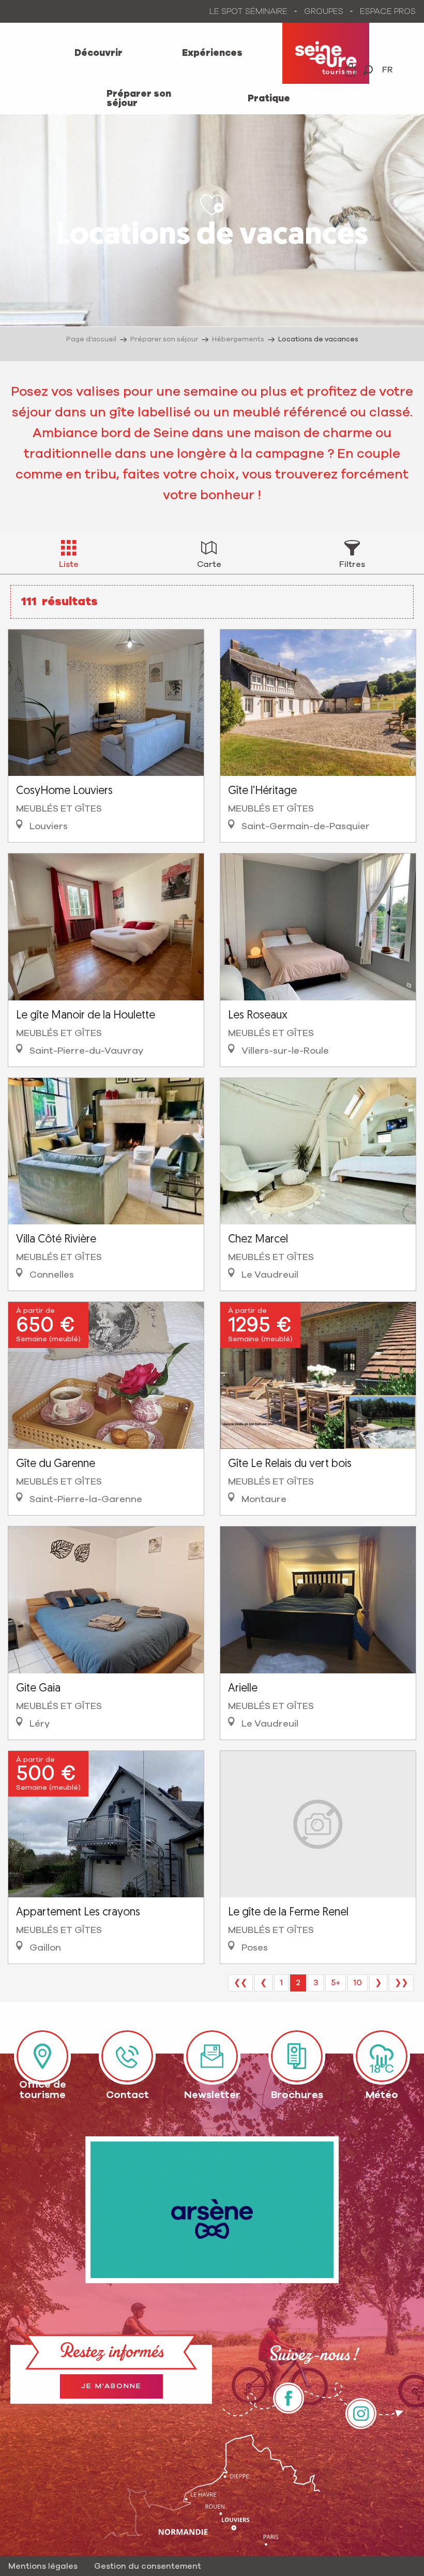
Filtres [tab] (352, 564)
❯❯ (401, 1983)
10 (358, 1983)
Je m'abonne (111, 2386)
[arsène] (212, 2210)
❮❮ (240, 1983)
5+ (336, 1983)
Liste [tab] (69, 564)
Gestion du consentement (148, 2566)
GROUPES (324, 11)
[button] (368, 70)
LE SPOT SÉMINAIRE (248, 11)
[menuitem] (99, 53)
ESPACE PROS (388, 11)
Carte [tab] (209, 564)
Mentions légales (43, 2566)
